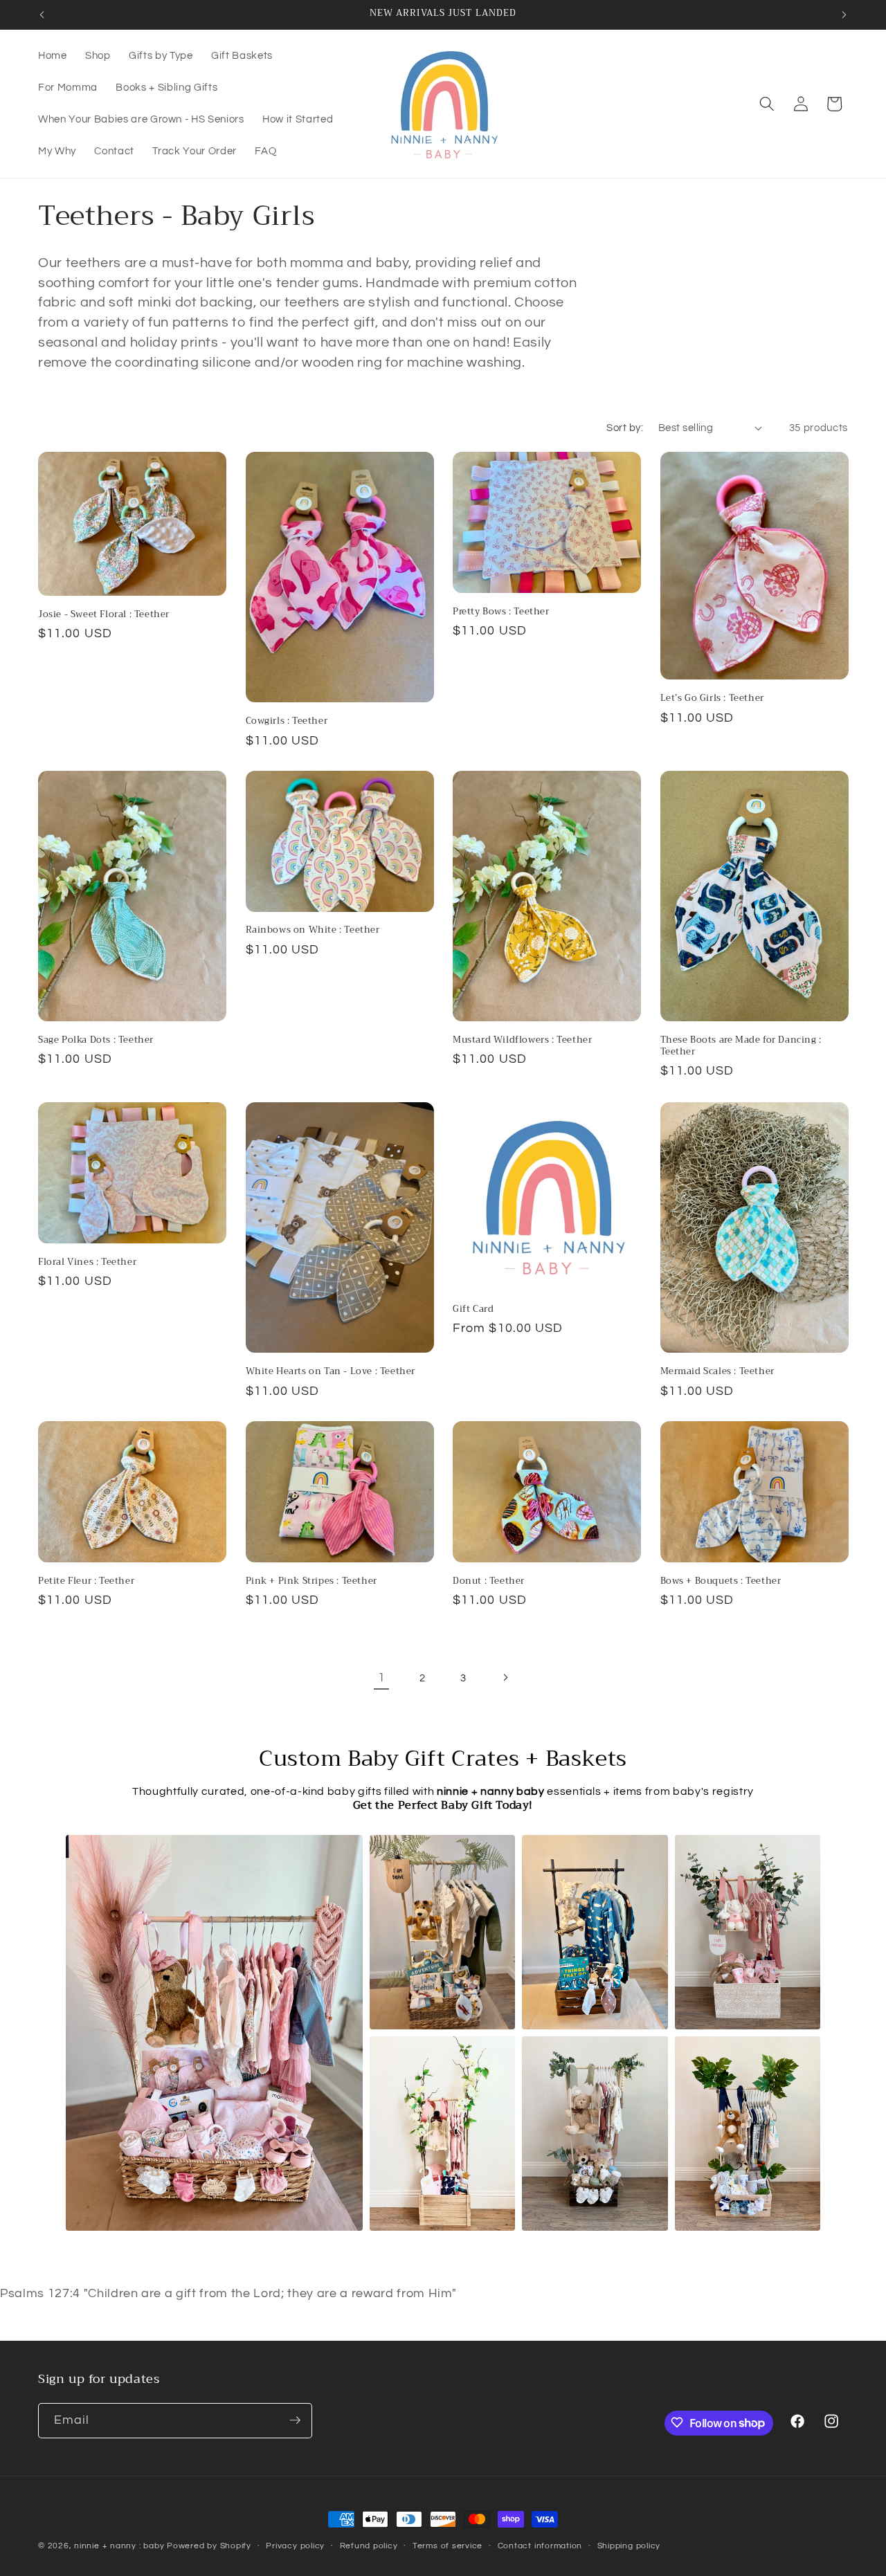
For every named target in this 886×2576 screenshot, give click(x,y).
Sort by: (625, 428)
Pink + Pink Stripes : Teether (311, 1581)
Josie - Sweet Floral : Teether (104, 614)
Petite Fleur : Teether (86, 1581)
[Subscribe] (295, 2420)
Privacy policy (295, 2546)
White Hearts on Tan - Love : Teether (331, 1372)
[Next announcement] (844, 15)
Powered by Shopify (209, 2546)
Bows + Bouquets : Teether (721, 1581)
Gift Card (473, 1309)
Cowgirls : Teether (287, 721)
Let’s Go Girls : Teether (712, 698)
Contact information (540, 2546)
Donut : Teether (489, 1581)
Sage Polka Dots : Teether (96, 1040)
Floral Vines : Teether (87, 1262)
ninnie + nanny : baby (119, 2546)
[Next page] (505, 1678)
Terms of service (447, 2546)
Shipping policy (629, 2546)
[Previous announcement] (42, 15)
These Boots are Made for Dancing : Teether (741, 1046)
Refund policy (369, 2546)
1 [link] (382, 1678)
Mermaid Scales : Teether (717, 1372)
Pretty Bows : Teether (501, 611)
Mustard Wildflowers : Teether (522, 1040)
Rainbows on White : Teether (313, 931)
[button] (767, 104)
